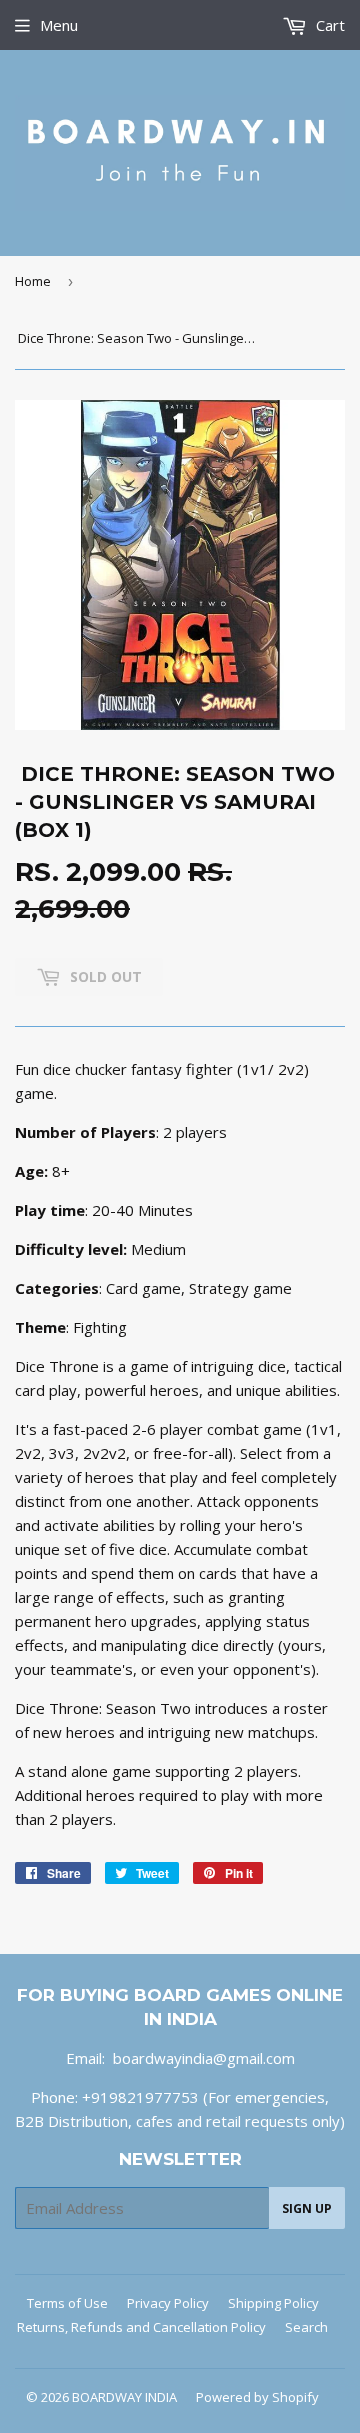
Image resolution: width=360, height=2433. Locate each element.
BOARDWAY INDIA (124, 2397)
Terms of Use (67, 2303)
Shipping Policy (273, 2303)
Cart (328, 25)
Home (33, 281)
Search (306, 2327)
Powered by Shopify (257, 2397)
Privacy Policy (168, 2303)
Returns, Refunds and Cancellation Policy (141, 2327)
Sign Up (307, 2208)
